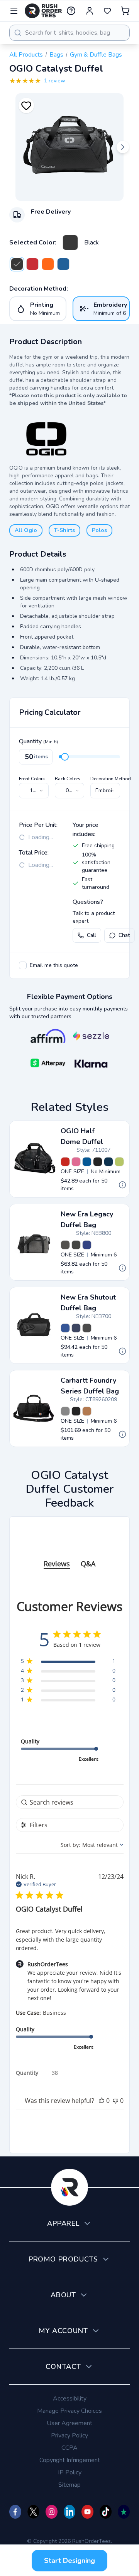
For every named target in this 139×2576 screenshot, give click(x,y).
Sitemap (69, 2485)
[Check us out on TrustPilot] (124, 2512)
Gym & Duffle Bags (96, 55)
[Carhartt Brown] (87, 1411)
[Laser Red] (32, 264)
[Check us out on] (70, 2512)
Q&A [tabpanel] (88, 1564)
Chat (124, 935)
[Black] (70, 243)
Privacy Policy (69, 2435)
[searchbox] (70, 1802)
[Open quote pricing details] (122, 1185)
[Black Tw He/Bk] (65, 1245)
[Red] (65, 1162)
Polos (99, 530)
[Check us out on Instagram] (52, 2512)
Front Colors (32, 779)
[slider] (65, 757)
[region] (68, 1662)
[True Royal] (87, 1162)
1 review (55, 81)
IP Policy (70, 2472)
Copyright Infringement (70, 2460)
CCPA (69, 2448)
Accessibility (70, 2399)
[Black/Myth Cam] (76, 1245)
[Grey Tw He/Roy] (87, 1245)
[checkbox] (23, 965)
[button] (102, 2101)
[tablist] (70, 1556)
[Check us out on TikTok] (106, 2512)
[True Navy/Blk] (76, 1328)
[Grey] (65, 1411)
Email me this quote (54, 965)
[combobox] (69, 33)
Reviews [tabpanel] (57, 1564)
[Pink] (76, 1162)
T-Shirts (64, 530)
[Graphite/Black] (87, 1328)
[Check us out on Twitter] (33, 2512)
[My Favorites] (107, 11)
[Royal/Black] (65, 1328)
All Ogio (26, 530)
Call (92, 935)
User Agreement (69, 2423)
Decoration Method (111, 779)
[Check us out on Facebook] (15, 2512)
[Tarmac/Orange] (48, 264)
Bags (56, 55)
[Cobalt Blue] (63, 264)
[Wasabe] (119, 1162)
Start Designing (69, 2561)
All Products (26, 55)
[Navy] (108, 1162)
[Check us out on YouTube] (87, 2512)
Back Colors (68, 779)
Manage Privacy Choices (69, 2411)
